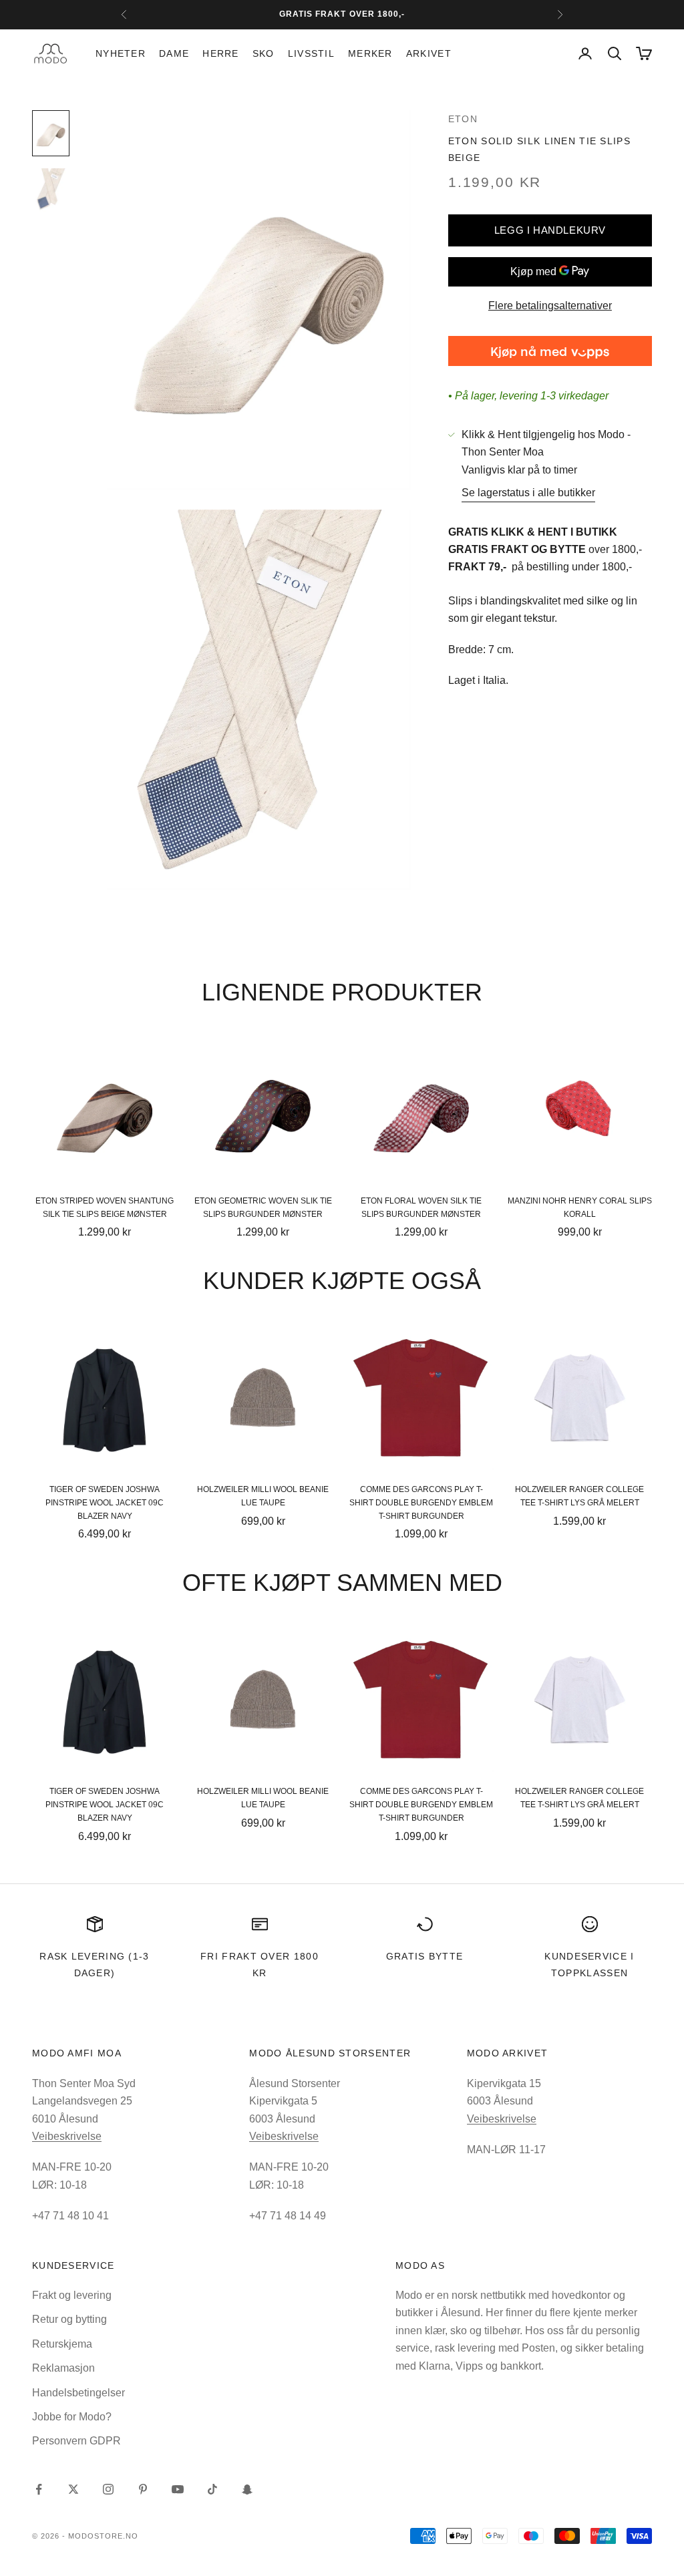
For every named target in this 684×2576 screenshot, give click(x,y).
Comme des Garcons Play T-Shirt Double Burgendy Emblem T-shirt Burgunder (421, 1503)
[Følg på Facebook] (39, 2489)
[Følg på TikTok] (212, 2489)
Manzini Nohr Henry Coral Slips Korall (580, 1208)
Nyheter (121, 53)
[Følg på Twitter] (73, 2489)
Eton (463, 119)
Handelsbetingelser (78, 2393)
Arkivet (429, 53)
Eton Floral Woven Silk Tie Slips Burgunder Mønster (421, 1208)
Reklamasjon (63, 2368)
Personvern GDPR (76, 2441)
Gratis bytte (425, 1956)
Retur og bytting (69, 2319)
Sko (264, 53)
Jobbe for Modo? (72, 2417)
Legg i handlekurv (550, 230)
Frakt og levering (72, 2295)
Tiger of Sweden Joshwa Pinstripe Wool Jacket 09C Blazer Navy (105, 1503)
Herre (220, 53)
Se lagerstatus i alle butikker (528, 493)
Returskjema (62, 2344)
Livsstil (311, 53)
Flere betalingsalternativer (550, 306)
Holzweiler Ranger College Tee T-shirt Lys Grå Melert (579, 1496)
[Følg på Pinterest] (143, 2489)
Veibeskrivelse (67, 2136)
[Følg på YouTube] (178, 2489)
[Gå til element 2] (51, 190)
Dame (174, 53)
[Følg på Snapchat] (247, 2489)
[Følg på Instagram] (108, 2489)
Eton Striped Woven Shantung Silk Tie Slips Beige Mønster (105, 1208)
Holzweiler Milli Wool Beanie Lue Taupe (263, 1496)
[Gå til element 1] (51, 133)
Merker (370, 53)
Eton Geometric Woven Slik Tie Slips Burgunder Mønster (263, 1208)
